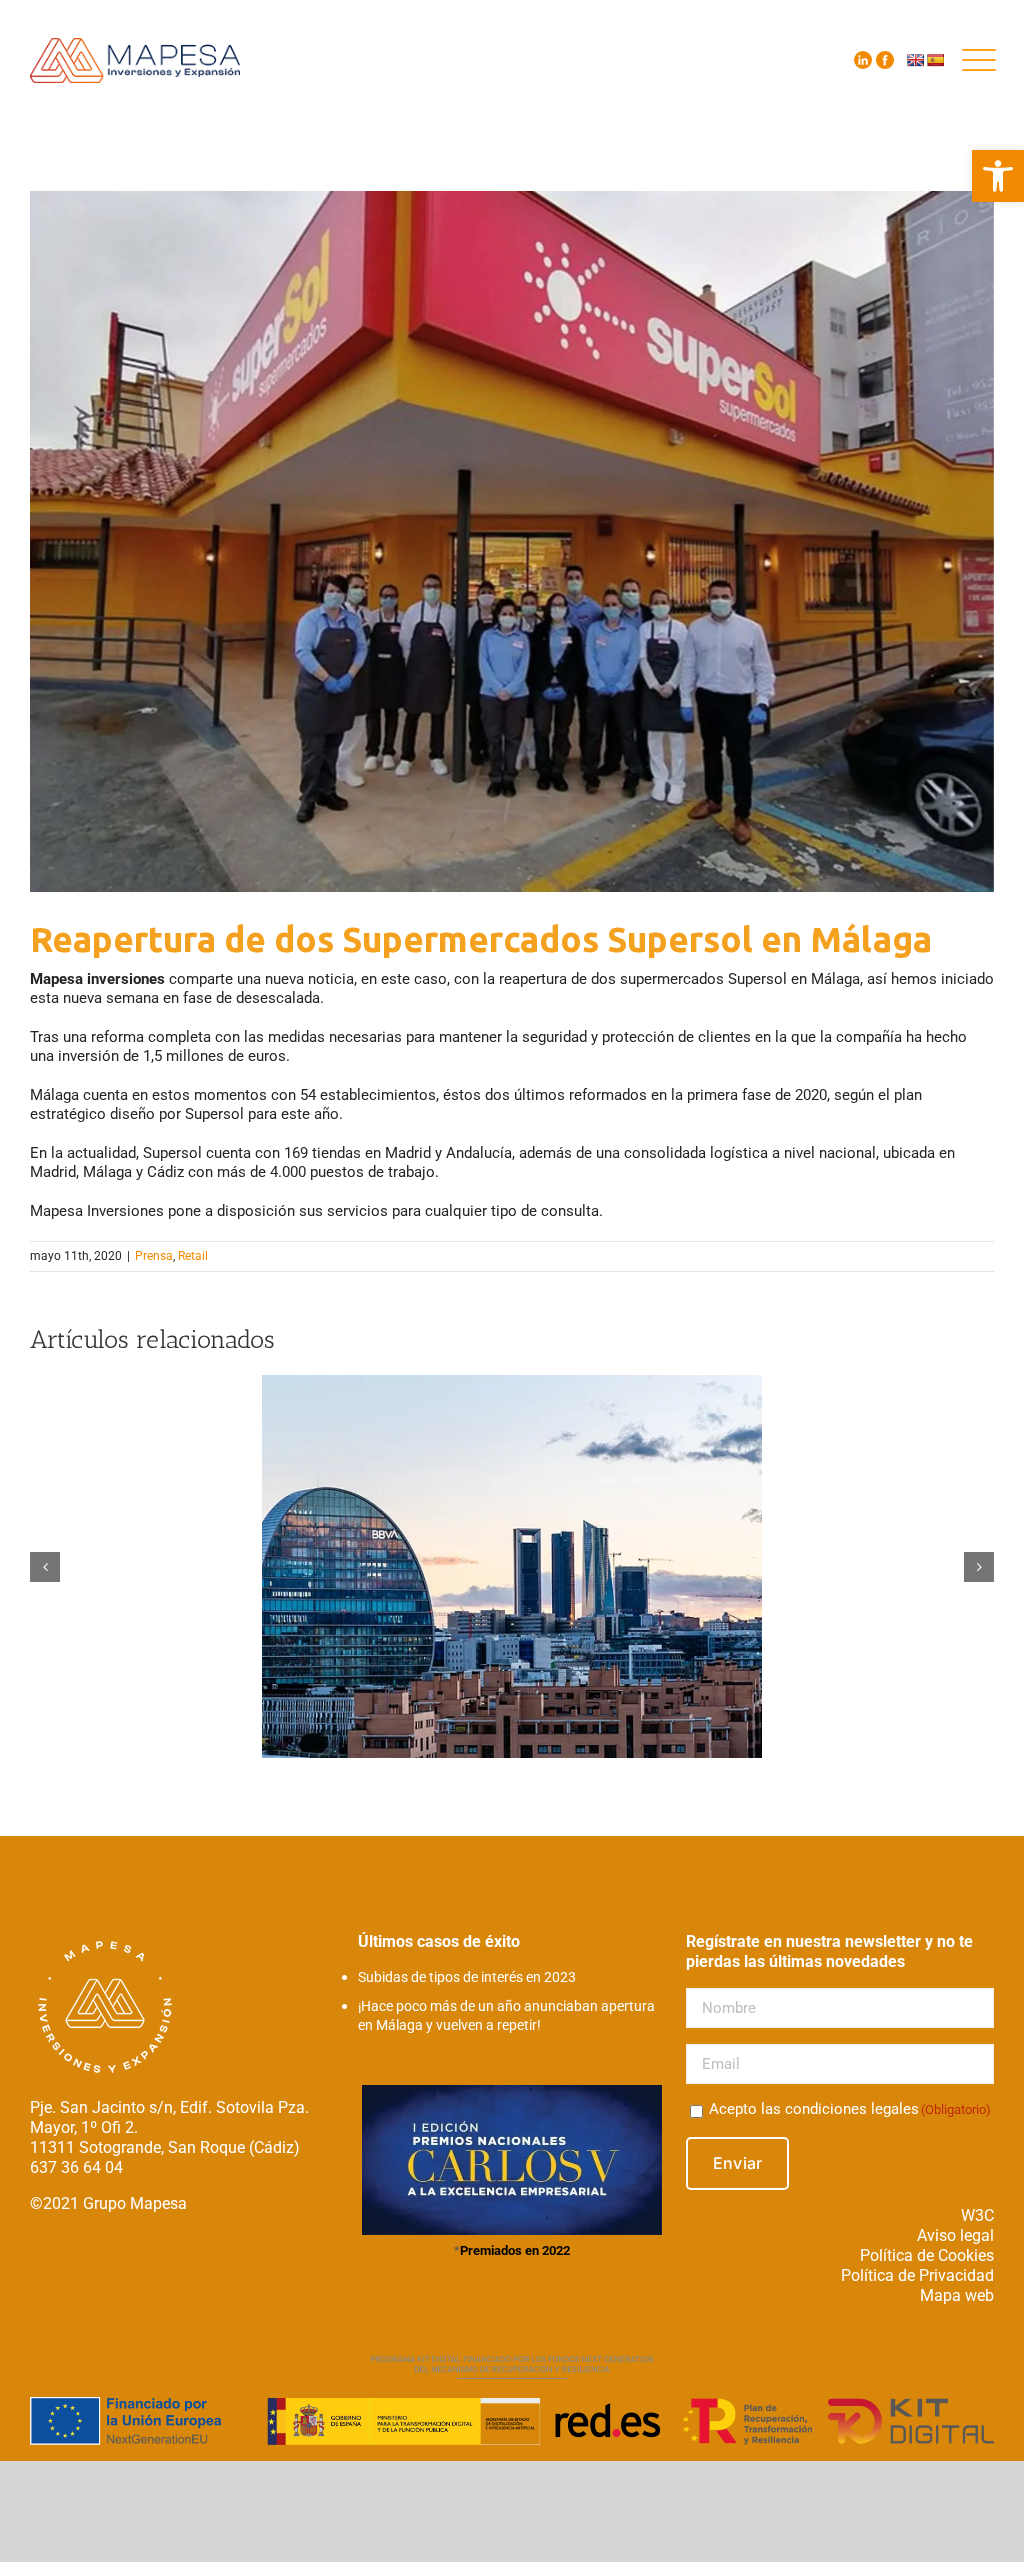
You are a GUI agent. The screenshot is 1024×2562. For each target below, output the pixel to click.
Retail (193, 1256)
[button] (998, 176)
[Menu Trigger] (979, 59)
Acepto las (850, 2109)
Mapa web (957, 2295)
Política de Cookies (927, 2255)
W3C (977, 2215)
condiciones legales (852, 2109)
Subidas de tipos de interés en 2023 (467, 1977)
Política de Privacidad (917, 2275)
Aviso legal (955, 2235)
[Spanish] (935, 60)
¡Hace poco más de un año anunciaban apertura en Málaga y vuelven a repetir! (506, 2015)
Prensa (154, 1256)
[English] (915, 60)
